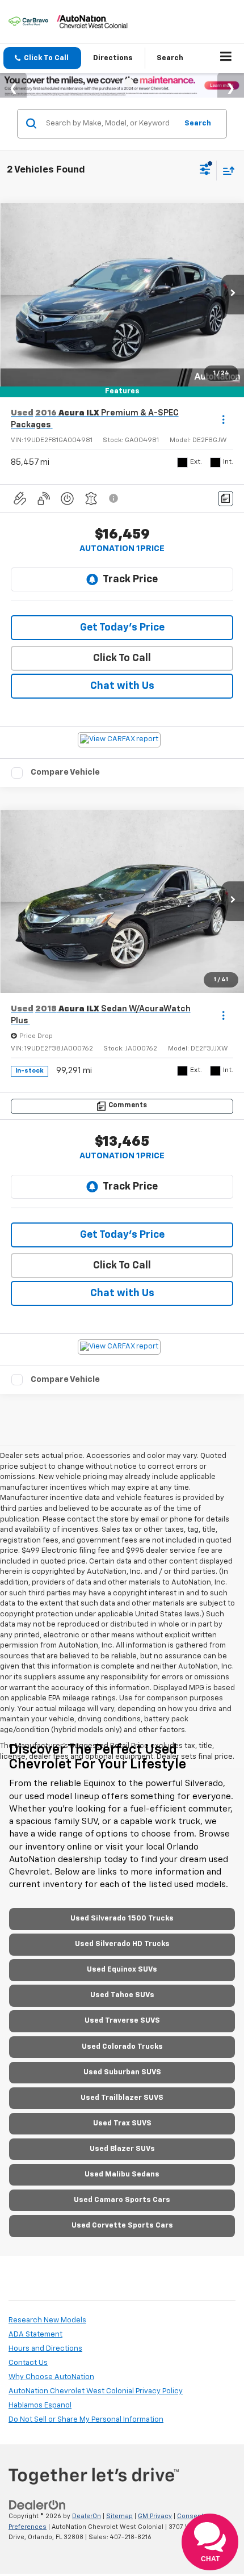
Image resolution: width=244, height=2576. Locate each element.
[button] (42, 58)
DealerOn (87, 2516)
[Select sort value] (226, 171)
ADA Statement (35, 2335)
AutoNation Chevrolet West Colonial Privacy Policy (96, 2391)
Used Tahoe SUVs (122, 1995)
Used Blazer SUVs (122, 2149)
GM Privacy (155, 2516)
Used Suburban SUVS (122, 2072)
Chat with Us (122, 686)
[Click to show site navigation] (226, 58)
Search (198, 123)
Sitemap (119, 2516)
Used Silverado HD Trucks (122, 1944)
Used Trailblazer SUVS (122, 2098)
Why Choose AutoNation (51, 2377)
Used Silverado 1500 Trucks (122, 1919)
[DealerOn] (37, 2505)
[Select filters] (205, 171)
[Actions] (223, 419)
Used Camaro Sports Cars (122, 2200)
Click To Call (122, 658)
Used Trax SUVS (122, 2123)
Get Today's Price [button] (122, 628)
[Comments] (226, 499)
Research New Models (47, 2320)
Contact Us (28, 2363)
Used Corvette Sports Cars (122, 2226)
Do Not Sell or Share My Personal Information (86, 2420)
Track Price (130, 579)
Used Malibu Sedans (122, 2174)
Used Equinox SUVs (122, 1970)
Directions (113, 58)
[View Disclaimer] (115, 498)
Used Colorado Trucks (122, 2047)
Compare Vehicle (65, 772)
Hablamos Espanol (40, 2405)
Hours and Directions (45, 2349)
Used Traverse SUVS (122, 2021)
